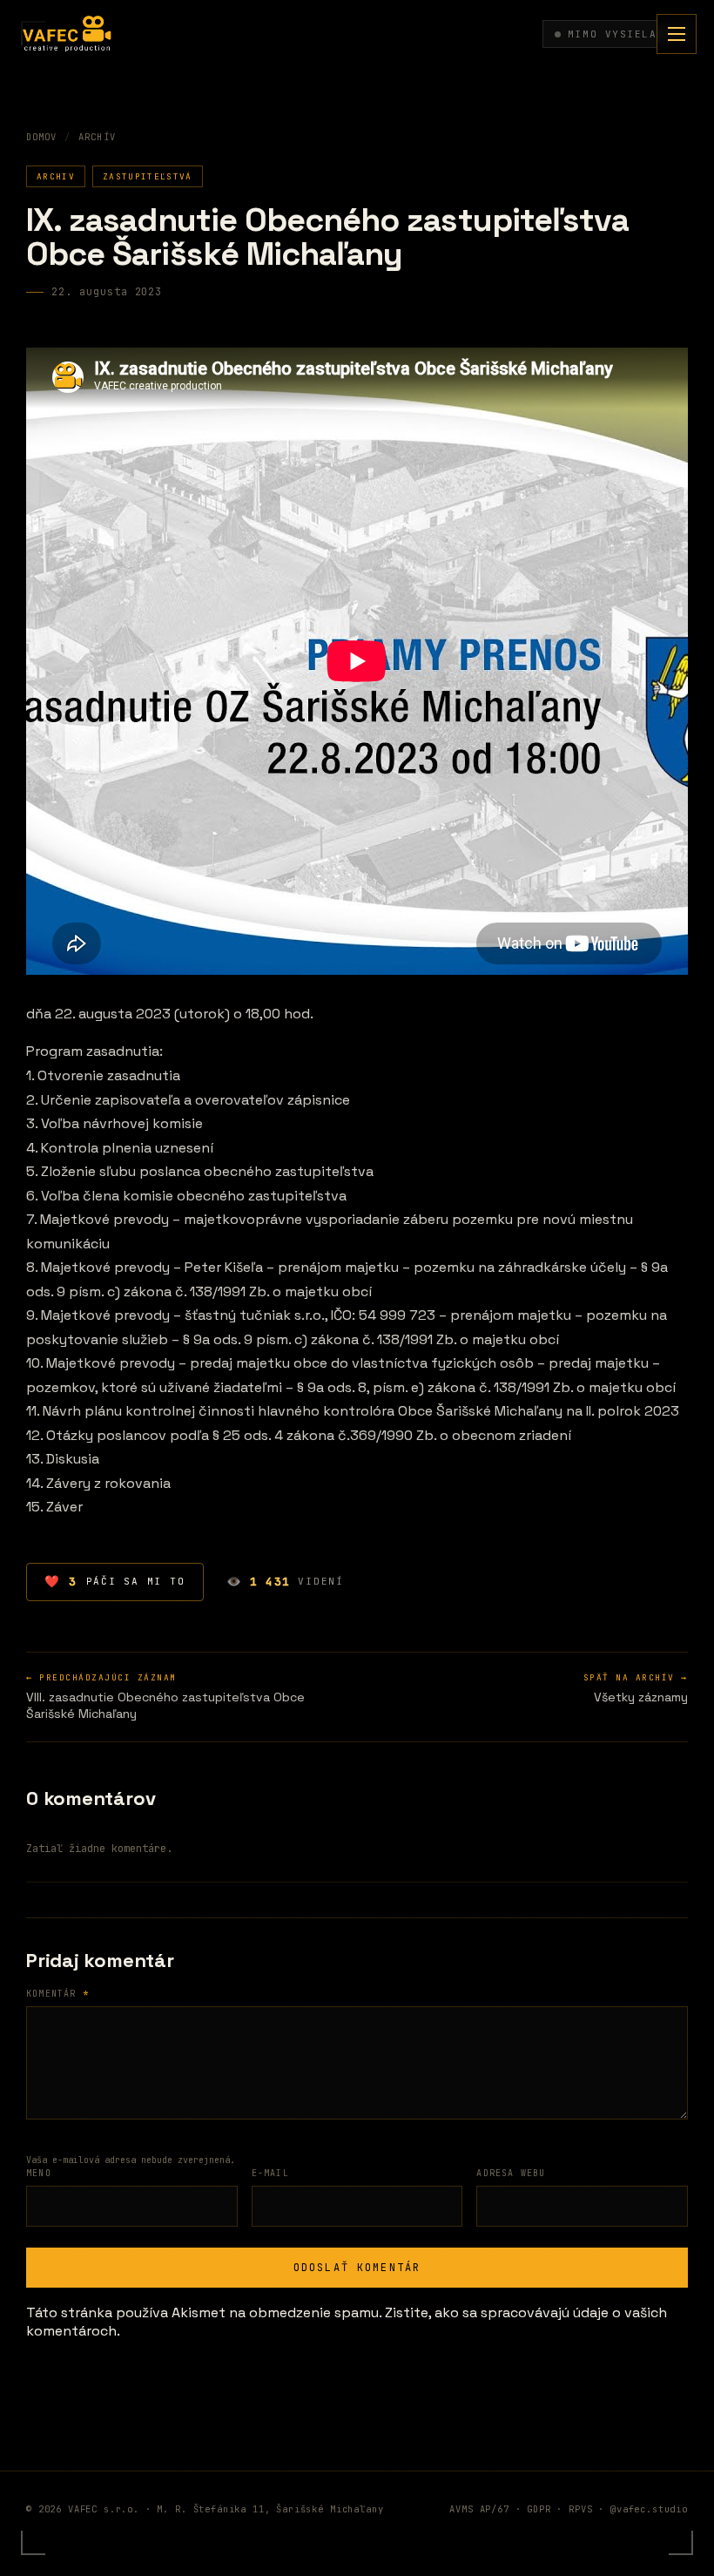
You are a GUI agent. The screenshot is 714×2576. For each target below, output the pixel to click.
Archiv (56, 176)
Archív (97, 137)
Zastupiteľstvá (148, 176)
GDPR (539, 2509)
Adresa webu (511, 2173)
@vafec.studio (649, 2509)
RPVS (580, 2509)
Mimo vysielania (623, 34)
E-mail (270, 2173)
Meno (39, 2173)
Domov (41, 137)
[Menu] (677, 34)
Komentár (57, 1994)
